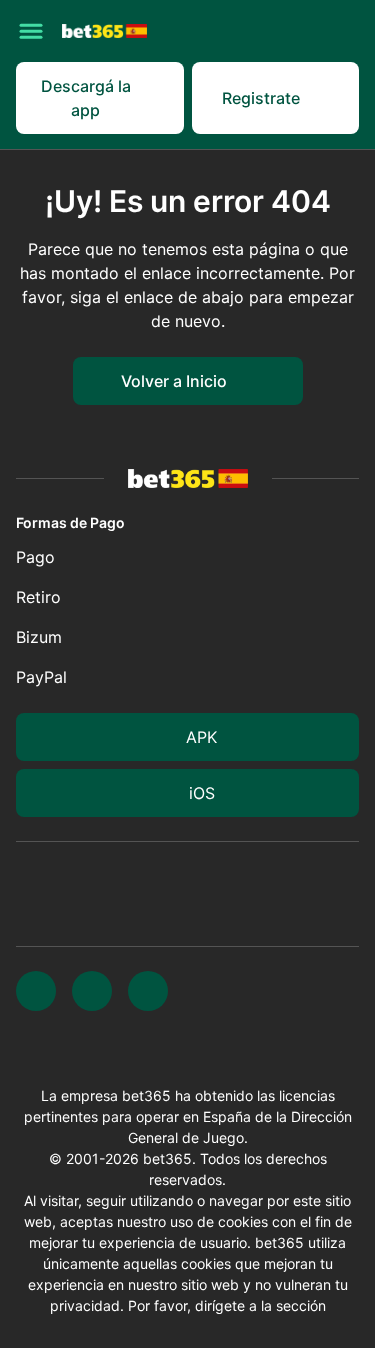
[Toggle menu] (31, 31)
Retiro (38, 597)
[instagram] (92, 991)
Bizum (39, 637)
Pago (35, 557)
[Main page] (104, 30)
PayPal (41, 677)
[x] (36, 991)
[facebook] (148, 991)
